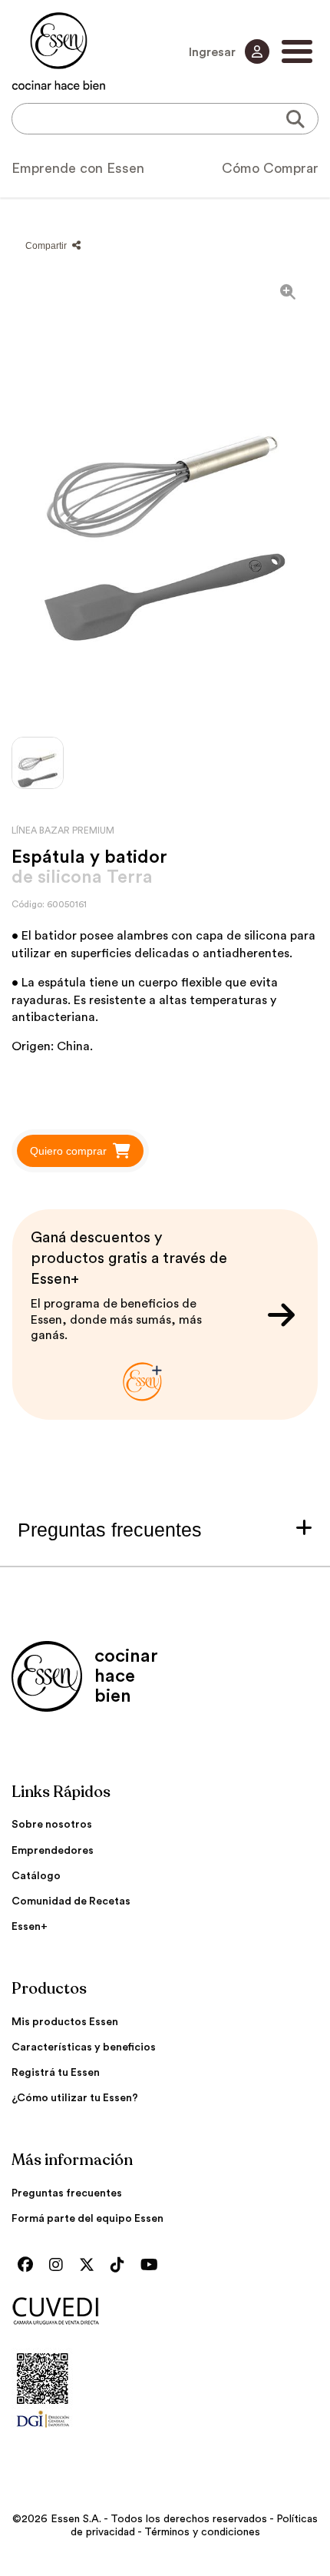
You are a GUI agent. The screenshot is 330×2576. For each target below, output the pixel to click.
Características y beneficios (84, 2047)
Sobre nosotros (52, 1825)
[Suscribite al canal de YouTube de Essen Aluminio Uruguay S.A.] (153, 2266)
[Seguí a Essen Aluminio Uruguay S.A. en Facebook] (29, 2266)
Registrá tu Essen (56, 2073)
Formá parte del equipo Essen (87, 2219)
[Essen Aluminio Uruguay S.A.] (59, 51)
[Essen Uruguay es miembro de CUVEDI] (165, 2312)
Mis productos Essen (65, 2022)
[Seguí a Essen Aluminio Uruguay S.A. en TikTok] (121, 2266)
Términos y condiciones (202, 2532)
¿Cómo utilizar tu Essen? (75, 2098)
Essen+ (30, 1927)
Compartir (47, 246)
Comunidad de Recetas (71, 1901)
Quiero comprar (68, 1151)
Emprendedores (53, 1851)
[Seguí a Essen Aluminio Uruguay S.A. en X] (91, 2266)
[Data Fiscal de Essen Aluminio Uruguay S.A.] (43, 2432)
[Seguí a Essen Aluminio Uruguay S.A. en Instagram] (60, 2266)
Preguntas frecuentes (67, 2193)
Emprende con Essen (78, 168)
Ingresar (214, 52)
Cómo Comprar (270, 168)
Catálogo (36, 1876)
